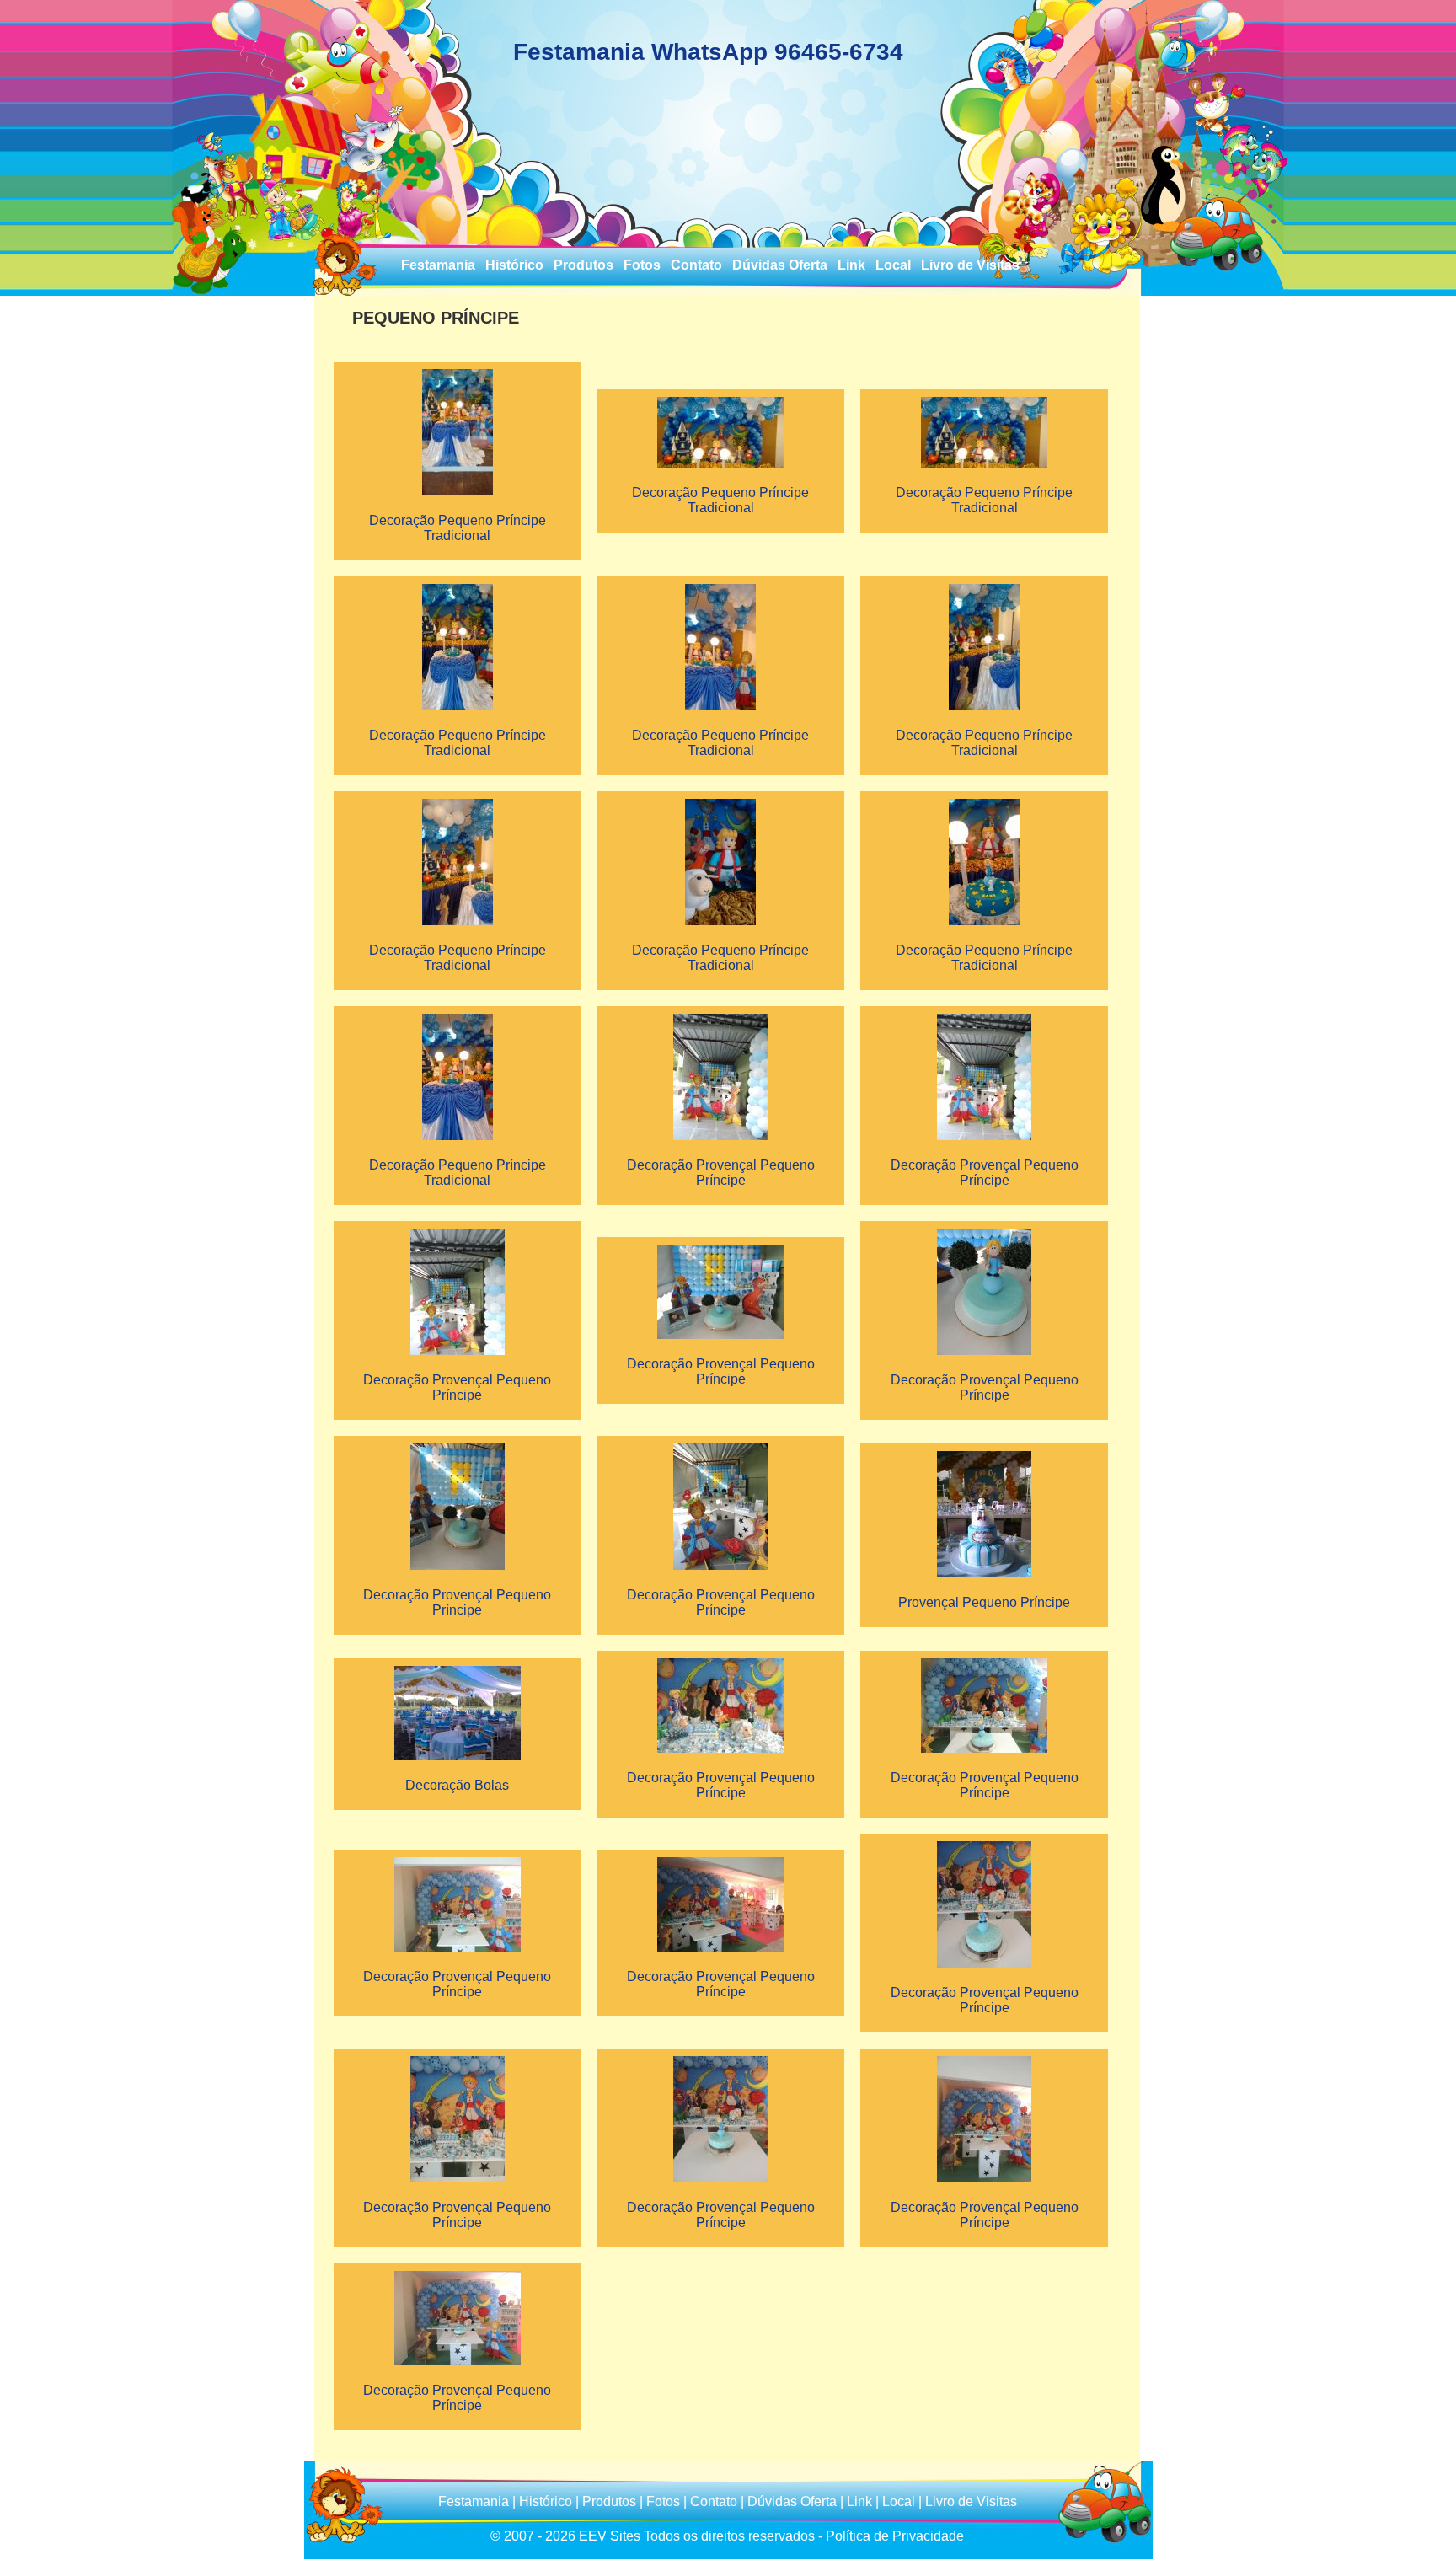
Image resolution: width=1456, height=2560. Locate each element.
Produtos (583, 265)
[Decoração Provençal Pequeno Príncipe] (720, 1017)
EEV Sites (610, 2536)
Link (851, 265)
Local (893, 265)
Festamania (438, 265)
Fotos (642, 265)
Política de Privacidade (895, 2536)
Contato (696, 265)
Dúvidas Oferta (780, 265)
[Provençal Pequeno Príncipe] (984, 1454)
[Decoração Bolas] (458, 1669)
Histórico (514, 265)
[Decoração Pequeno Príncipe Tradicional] (458, 372)
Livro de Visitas (970, 265)
